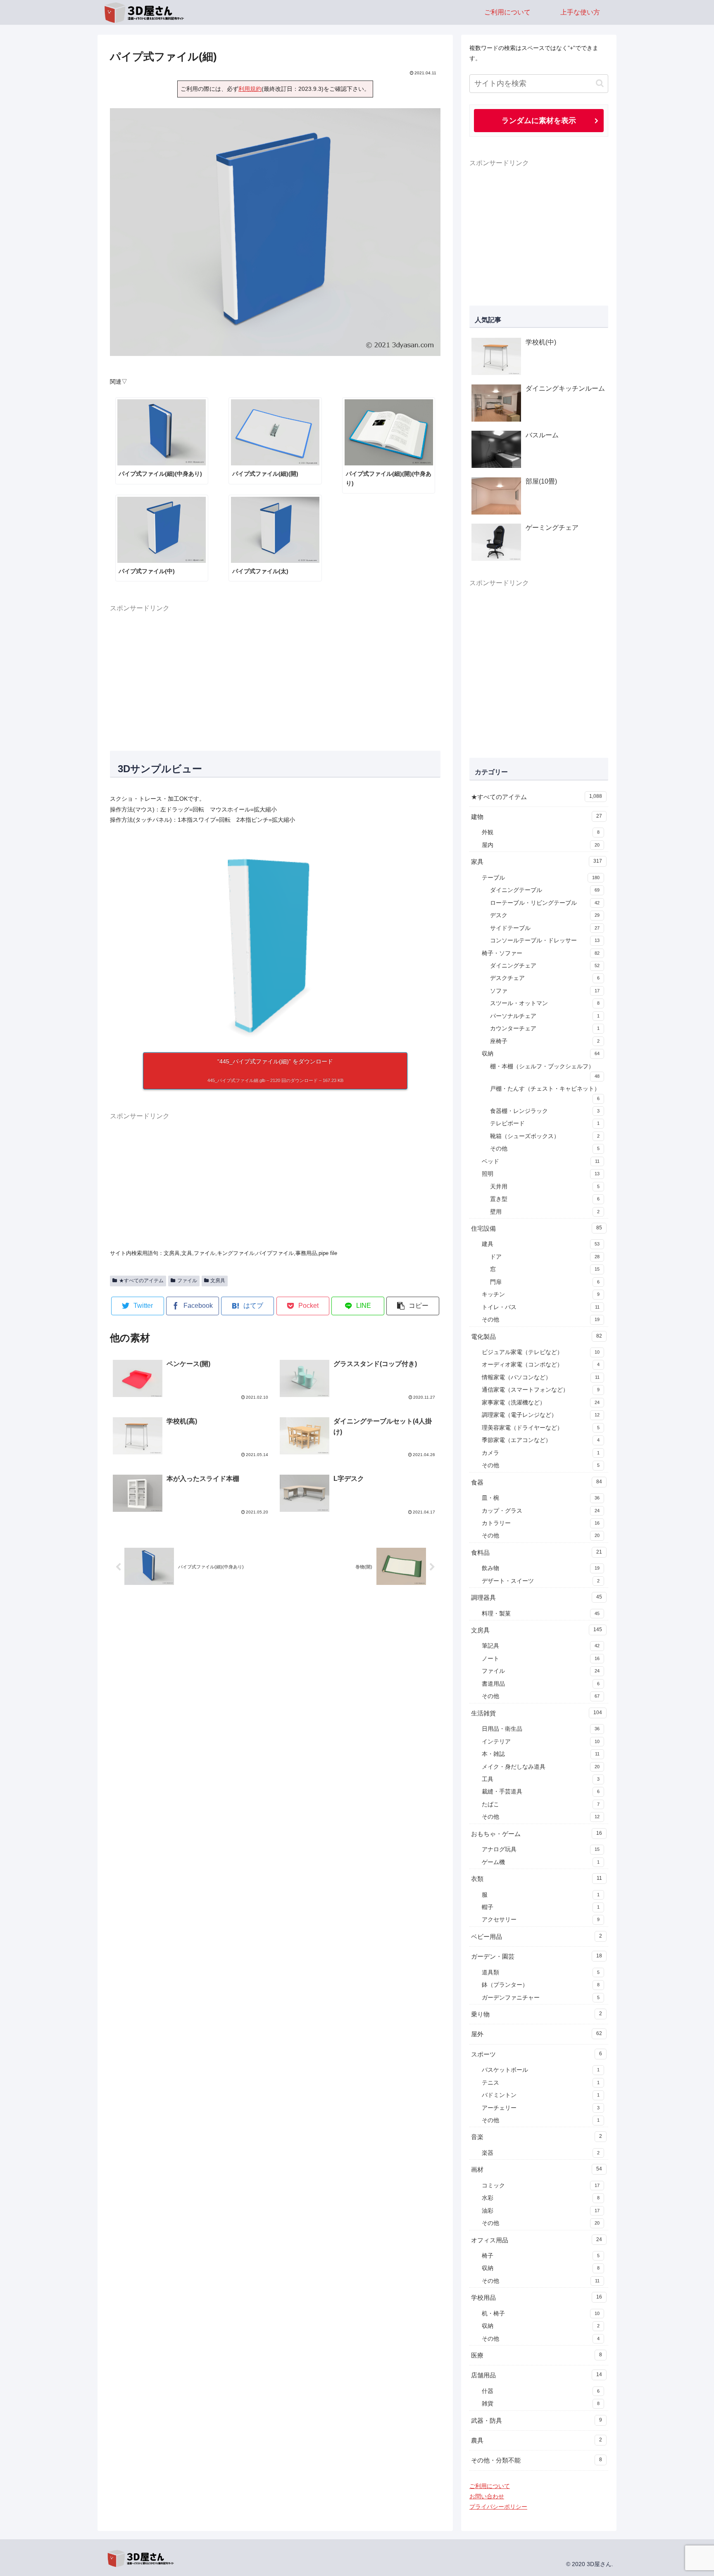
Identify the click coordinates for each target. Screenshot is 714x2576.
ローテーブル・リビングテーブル (545, 903)
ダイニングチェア (545, 966)
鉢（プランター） (541, 1985)
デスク (545, 915)
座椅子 (545, 1041)
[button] (413, 1306)
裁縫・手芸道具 (541, 1792)
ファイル (187, 1281)
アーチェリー (541, 2108)
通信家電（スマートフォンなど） (541, 1390)
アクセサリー (541, 1920)
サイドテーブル (545, 928)
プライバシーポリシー (498, 2507)
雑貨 (541, 2404)
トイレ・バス (541, 1307)
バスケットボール (541, 2070)
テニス (541, 2083)
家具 (537, 862)
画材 (537, 2169)
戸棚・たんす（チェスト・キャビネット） (545, 1093)
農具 (537, 2440)
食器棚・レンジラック (545, 1111)
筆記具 (541, 1646)
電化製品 (537, 1337)
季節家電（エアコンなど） (541, 1440)
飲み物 (541, 1568)
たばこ (541, 1804)
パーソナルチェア (545, 1016)
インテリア (541, 1742)
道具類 (541, 1972)
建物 (537, 817)
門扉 (545, 1282)
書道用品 (541, 1684)
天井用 (545, 1187)
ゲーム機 (541, 1862)
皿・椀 (541, 1498)
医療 (537, 2355)
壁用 (545, 1212)
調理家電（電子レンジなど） (541, 1415)
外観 (541, 832)
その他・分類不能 (537, 2460)
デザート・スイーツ (541, 1581)
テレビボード (545, 1123)
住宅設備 (537, 1228)
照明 (541, 1174)
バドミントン (541, 2095)
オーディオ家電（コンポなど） (541, 1365)
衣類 (537, 1879)
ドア (545, 1257)
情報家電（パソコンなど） (541, 1377)
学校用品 (537, 2297)
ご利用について (490, 2486)
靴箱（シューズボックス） (545, 1136)
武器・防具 (537, 2421)
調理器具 (537, 1598)
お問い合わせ (487, 2496)
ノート (541, 1659)
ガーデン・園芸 (537, 1956)
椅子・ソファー (541, 953)
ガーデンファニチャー (541, 1998)
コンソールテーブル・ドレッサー (545, 941)
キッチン (541, 1294)
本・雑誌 (541, 1754)
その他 (545, 1149)
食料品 (537, 1552)
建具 (541, 1244)
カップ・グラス (541, 1511)
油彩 (541, 2211)
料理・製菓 (541, 1614)
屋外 (537, 2034)
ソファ (545, 991)
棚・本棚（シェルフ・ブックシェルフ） (545, 1071)
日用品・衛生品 (541, 1729)
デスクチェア (545, 978)
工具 (541, 1779)
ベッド (541, 1161)
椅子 (541, 2256)
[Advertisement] (275, 672)
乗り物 (537, 2014)
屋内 (541, 845)
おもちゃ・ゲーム (537, 1834)
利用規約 (250, 89)
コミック (541, 2186)
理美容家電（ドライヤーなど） (541, 1428)
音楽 (537, 2137)
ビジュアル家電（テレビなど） (541, 1352)
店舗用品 (537, 2375)
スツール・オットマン (545, 1003)
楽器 (541, 2153)
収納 (541, 1054)
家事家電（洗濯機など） (541, 1403)
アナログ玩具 (541, 1849)
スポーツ (537, 2054)
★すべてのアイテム (141, 1281)
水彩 (541, 2198)
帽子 (541, 1907)
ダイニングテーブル (545, 890)
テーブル (541, 878)
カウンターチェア (545, 1028)
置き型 (545, 1199)
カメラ (541, 1453)
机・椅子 (541, 2314)
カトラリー (541, 1523)
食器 (537, 1482)
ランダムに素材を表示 (539, 120)
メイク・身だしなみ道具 (541, 1767)
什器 (541, 2391)
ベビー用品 (537, 1937)
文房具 (218, 1281)
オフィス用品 (537, 2240)
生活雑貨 (537, 1713)
